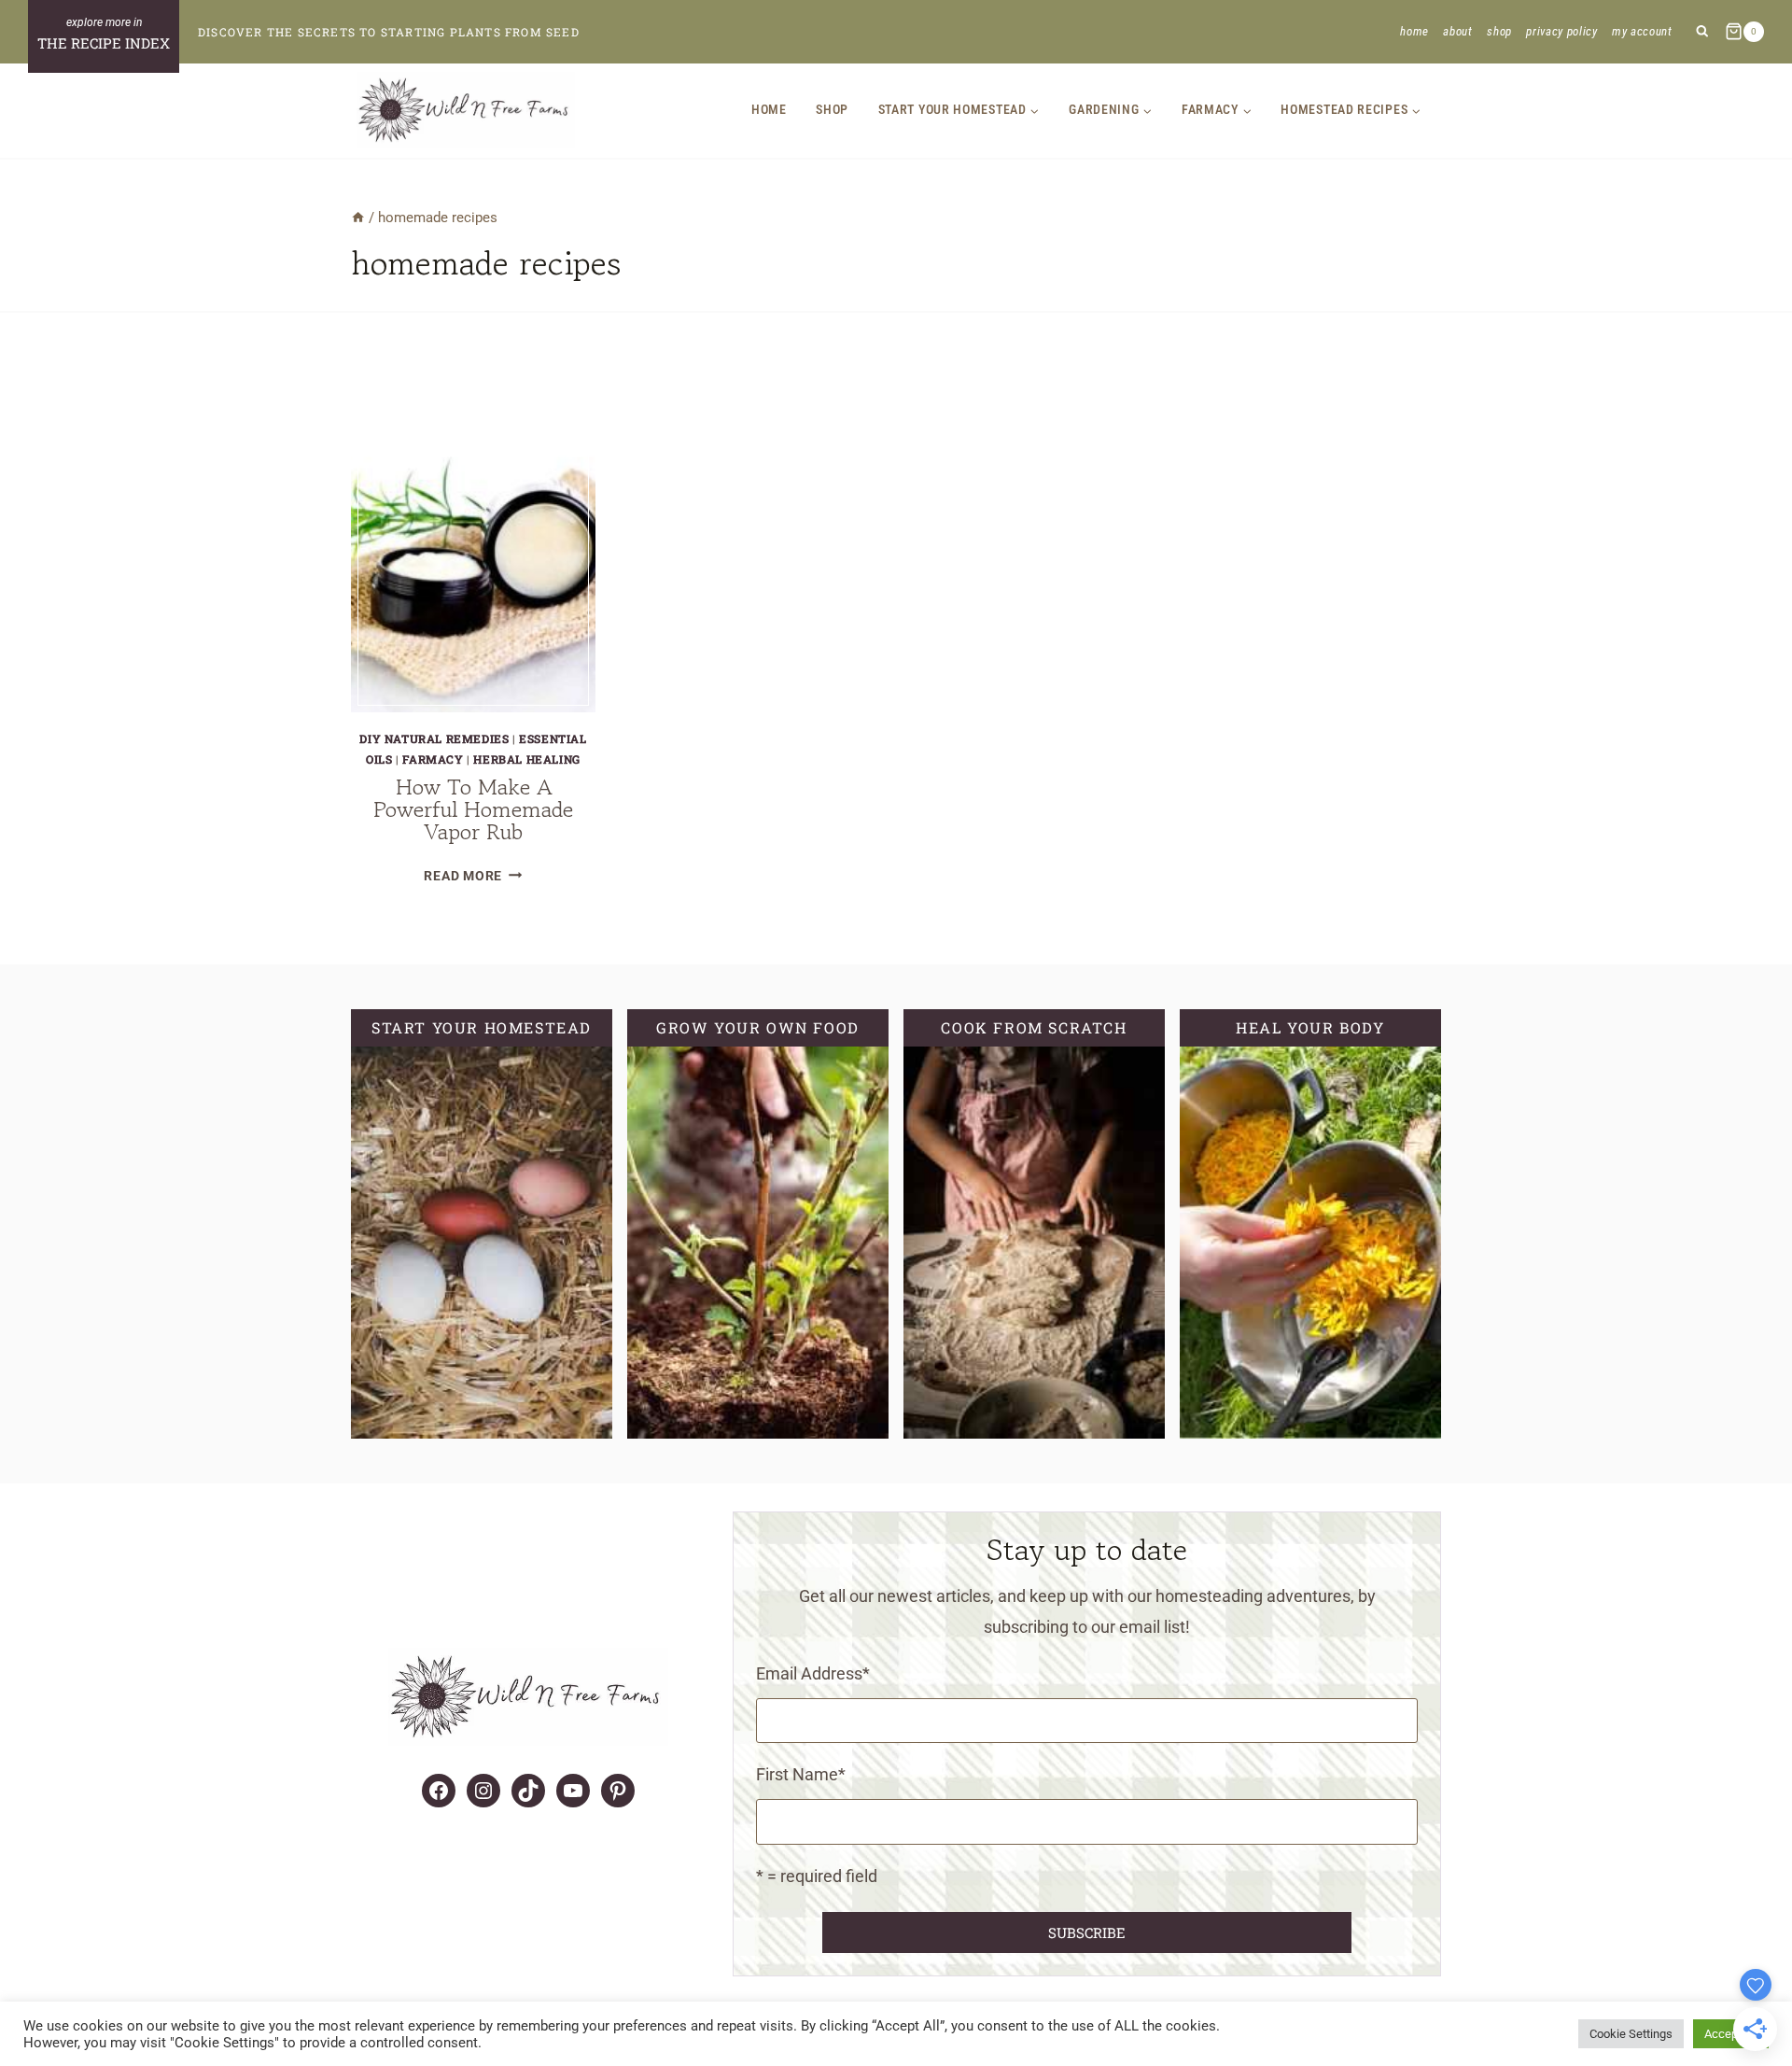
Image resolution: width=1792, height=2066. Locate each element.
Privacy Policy (1561, 31)
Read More (473, 876)
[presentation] (473, 550)
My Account (1642, 31)
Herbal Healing (526, 759)
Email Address (813, 1673)
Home (1414, 31)
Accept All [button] (1731, 2034)
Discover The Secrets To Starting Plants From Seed (389, 32)
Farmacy (433, 759)
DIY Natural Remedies (434, 738)
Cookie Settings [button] (1631, 2034)
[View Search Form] (1702, 32)
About (1457, 31)
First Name (801, 1774)
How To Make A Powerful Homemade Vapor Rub (473, 809)
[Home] (358, 218)
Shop (1499, 31)
